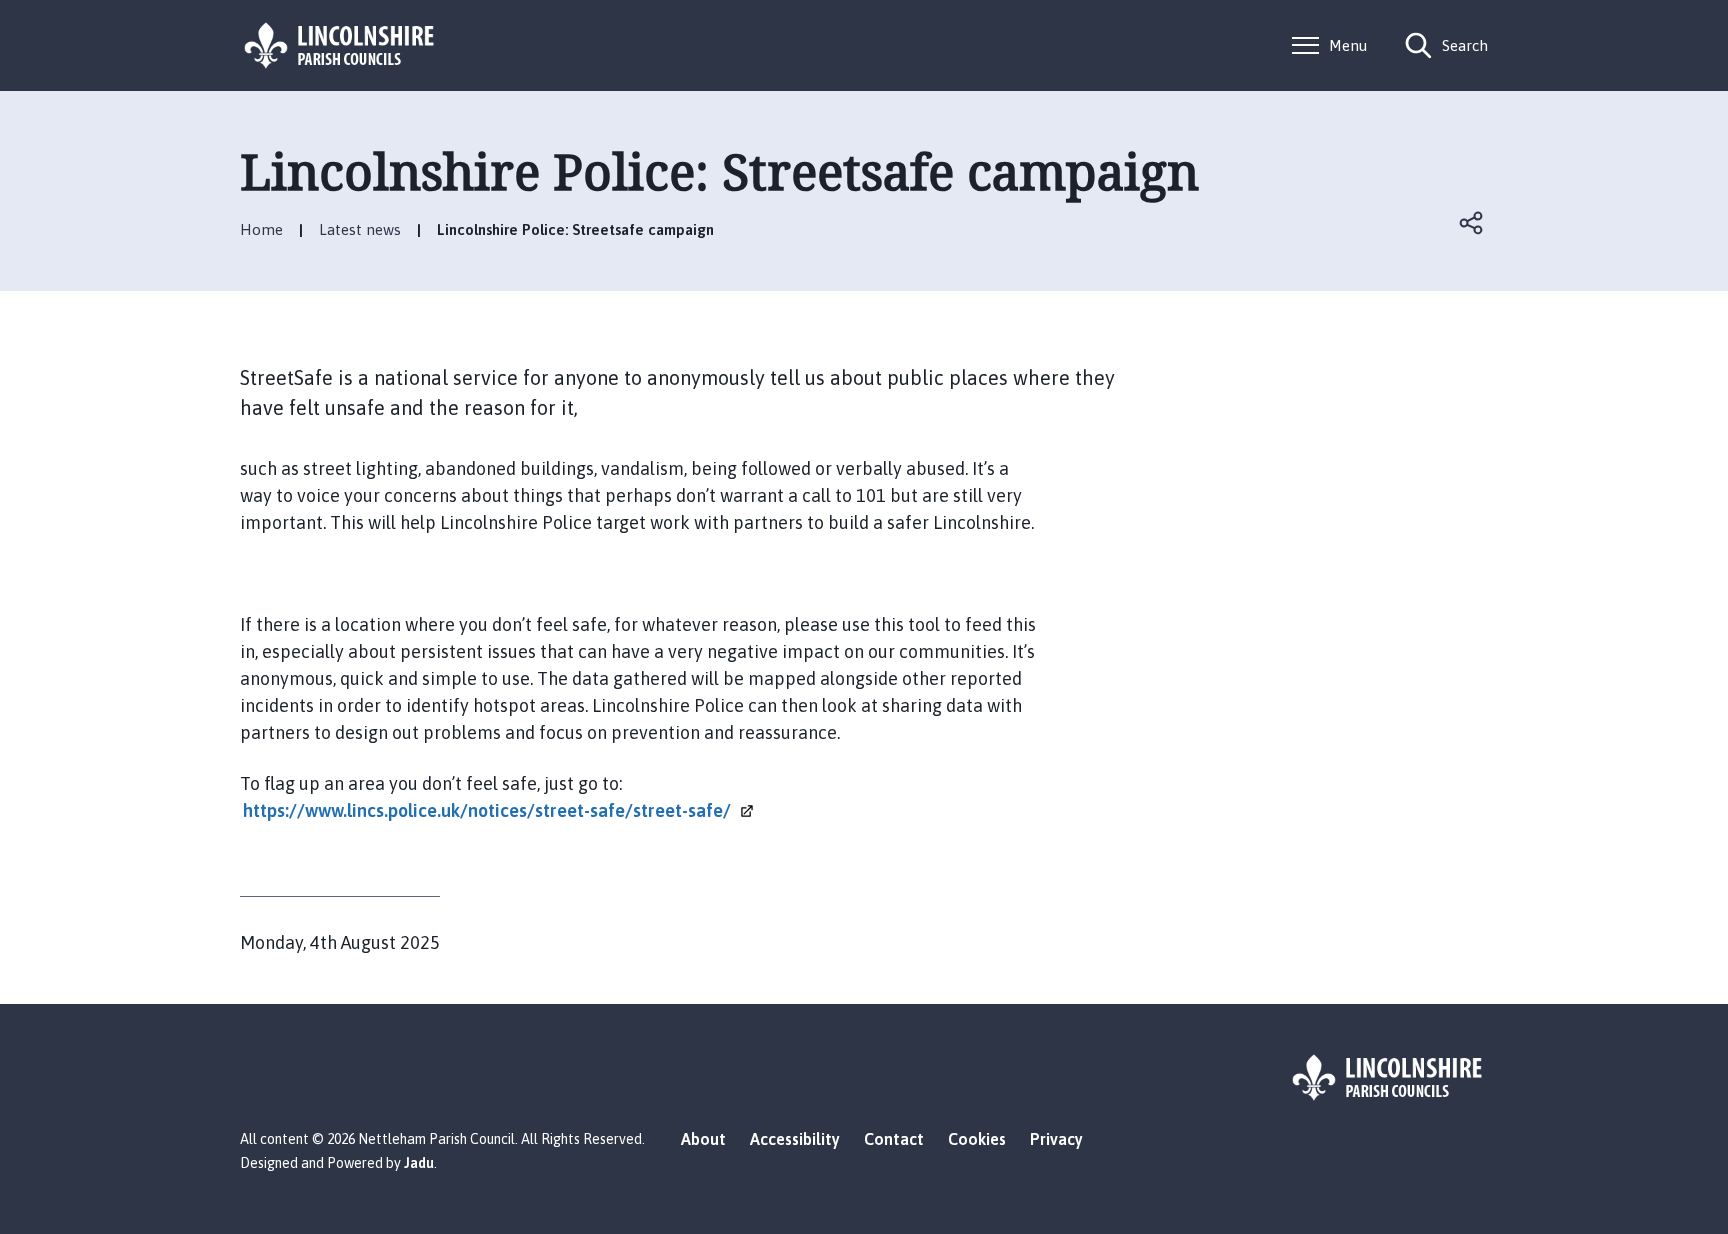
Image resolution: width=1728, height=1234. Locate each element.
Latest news (360, 229)
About (703, 1139)
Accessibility (795, 1139)
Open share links (1472, 223)
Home (261, 229)
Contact (894, 1139)
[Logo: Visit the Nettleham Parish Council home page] (340, 45)
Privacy (1056, 1139)
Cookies (977, 1139)
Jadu (419, 1163)
